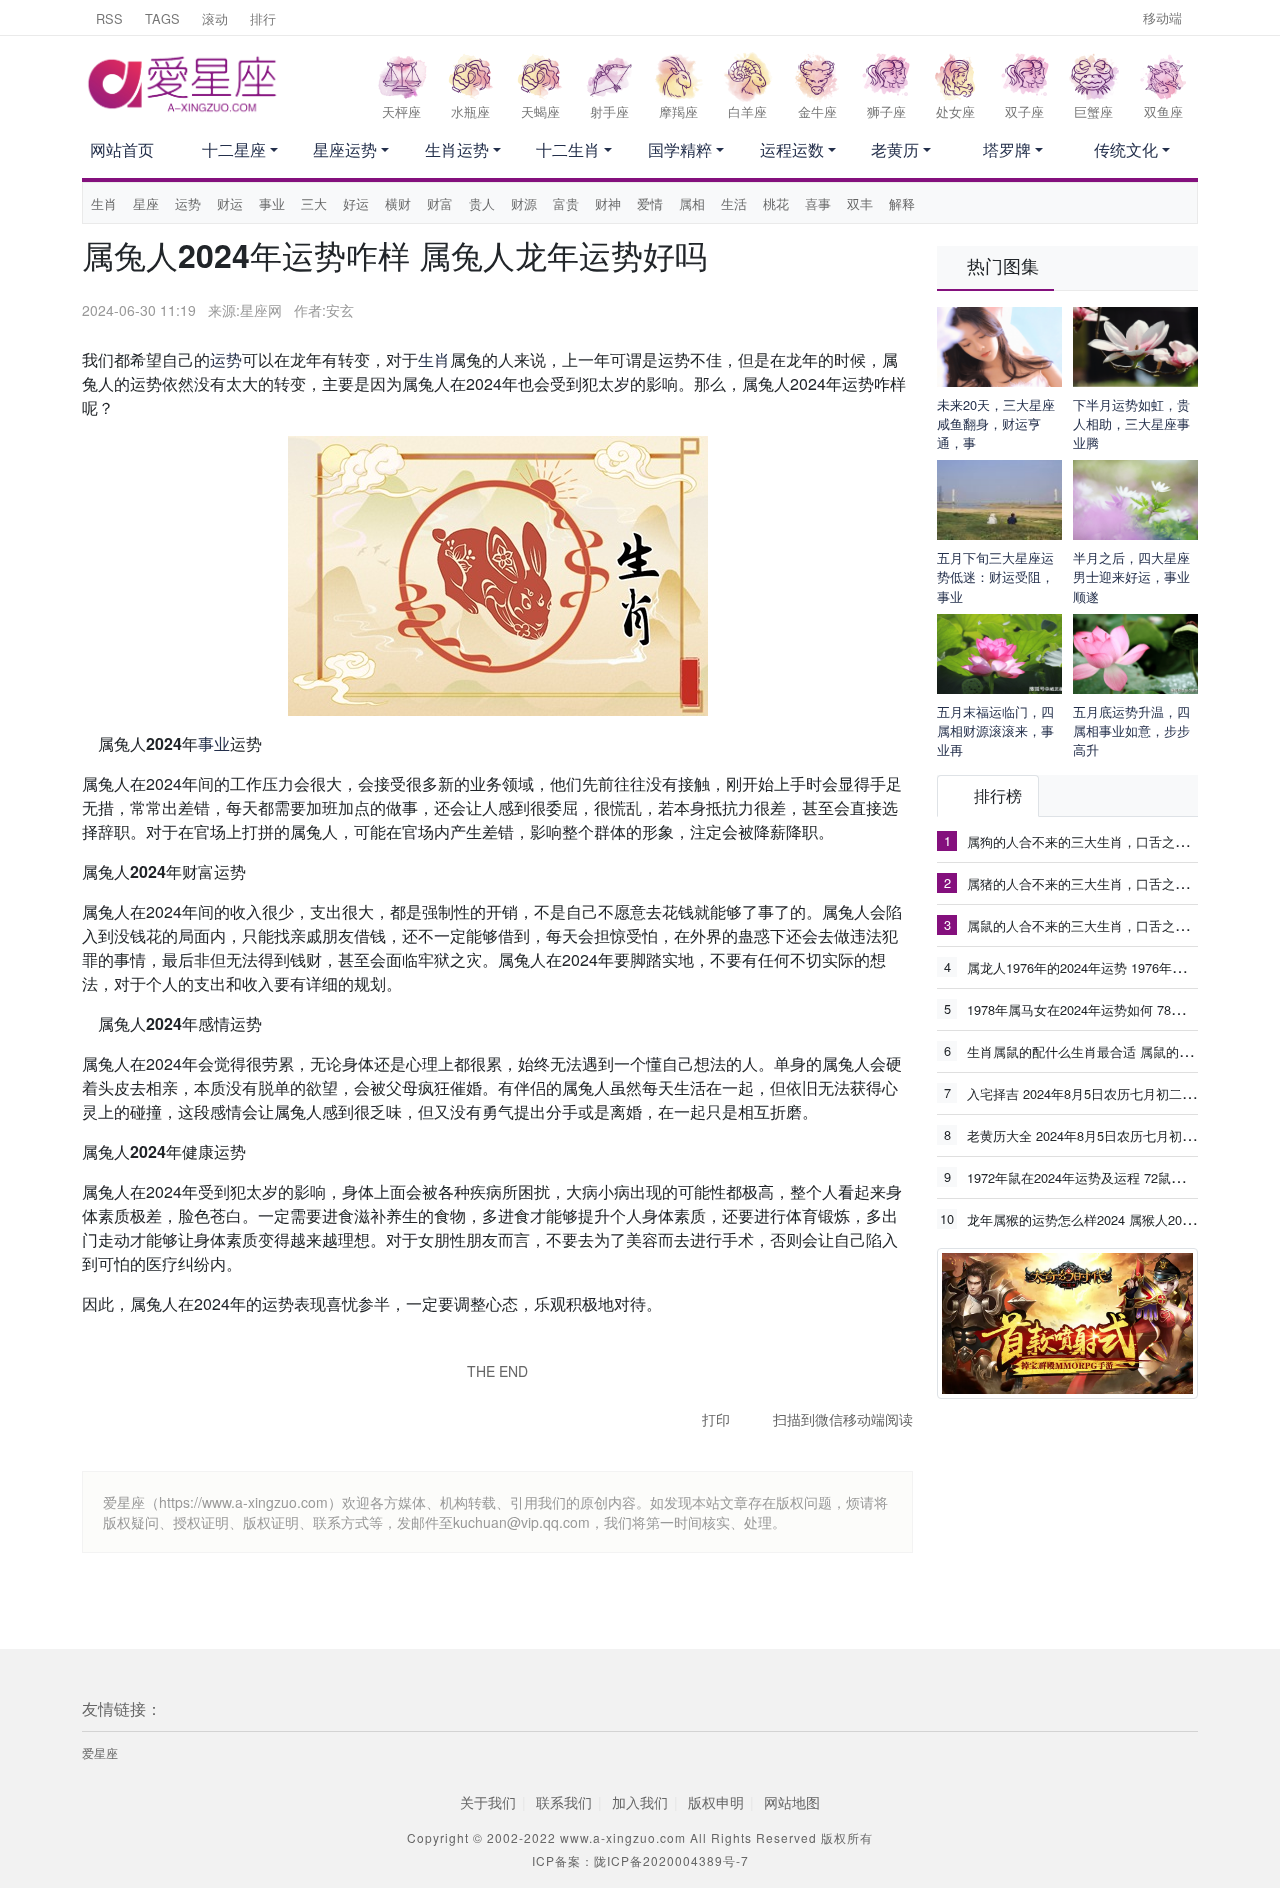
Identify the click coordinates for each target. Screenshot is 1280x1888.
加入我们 (640, 1802)
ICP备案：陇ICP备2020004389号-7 (640, 1860)
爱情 (650, 204)
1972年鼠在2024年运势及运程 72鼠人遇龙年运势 (1108, 1177)
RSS (109, 18)
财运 (230, 204)
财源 (524, 204)
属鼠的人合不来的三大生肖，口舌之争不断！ (1097, 925)
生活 (734, 204)
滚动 (215, 18)
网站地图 (792, 1802)
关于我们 (488, 1802)
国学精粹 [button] (680, 149)
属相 (692, 204)
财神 (608, 204)
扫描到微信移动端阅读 (843, 1419)
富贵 (566, 204)
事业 (272, 204)
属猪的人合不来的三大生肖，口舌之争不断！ (1097, 883)
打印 (716, 1419)
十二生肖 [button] (568, 149)
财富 (440, 204)
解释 (902, 204)
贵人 (482, 204)
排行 (263, 18)
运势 (188, 204)
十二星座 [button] (234, 149)
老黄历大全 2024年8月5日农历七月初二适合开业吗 (1113, 1135)
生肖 (104, 204)
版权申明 (716, 1802)
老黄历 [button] (895, 149)
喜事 (818, 204)
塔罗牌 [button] (1007, 149)
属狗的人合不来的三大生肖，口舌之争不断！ (1097, 841)
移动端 (1162, 17)
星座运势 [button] (345, 149)
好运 (356, 204)
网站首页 (122, 149)
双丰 (860, 204)
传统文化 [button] (1126, 149)
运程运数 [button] (792, 149)
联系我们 (564, 1802)
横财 (398, 204)
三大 (314, 204)
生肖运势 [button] (457, 149)
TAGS (162, 18)
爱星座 (100, 1752)
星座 (146, 204)
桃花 (776, 204)
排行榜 (998, 795)
